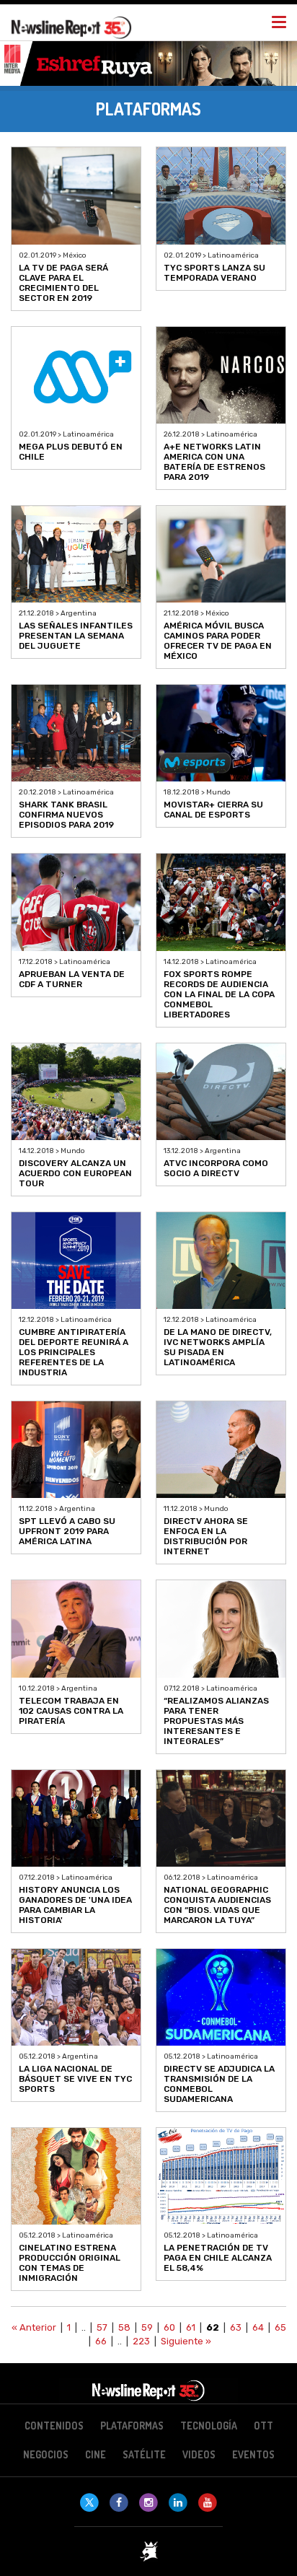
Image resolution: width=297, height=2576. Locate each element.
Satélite (144, 2454)
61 (191, 2327)
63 (236, 2327)
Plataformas (132, 2426)
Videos (199, 2454)
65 (280, 2327)
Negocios (46, 2454)
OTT (263, 2426)
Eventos (253, 2454)
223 (141, 2341)
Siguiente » (186, 2341)
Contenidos (54, 2426)
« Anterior (34, 2327)
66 (101, 2341)
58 (124, 2327)
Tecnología (209, 2426)
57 (102, 2327)
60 (169, 2327)
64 (258, 2327)
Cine (96, 2454)
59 (147, 2327)
